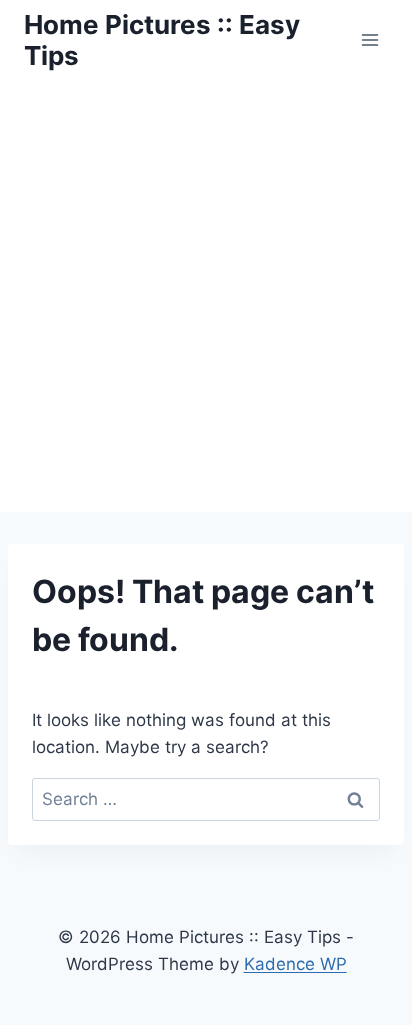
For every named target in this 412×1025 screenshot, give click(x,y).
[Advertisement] (206, 296)
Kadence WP (295, 964)
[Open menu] (369, 39)
